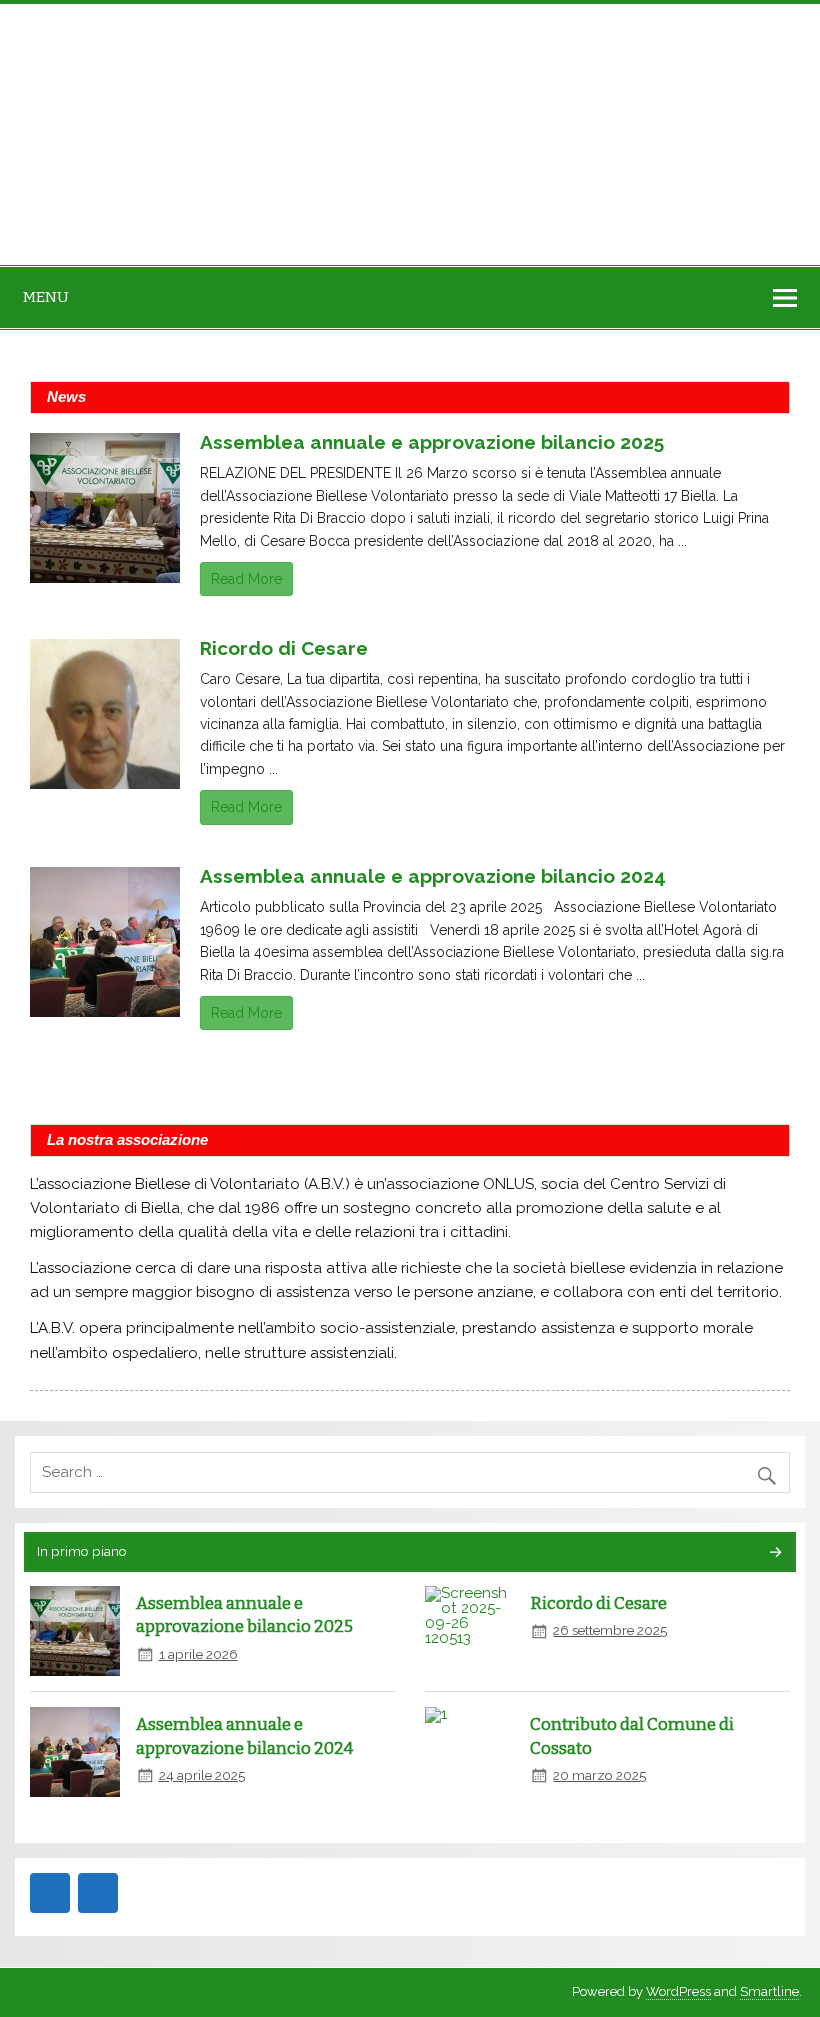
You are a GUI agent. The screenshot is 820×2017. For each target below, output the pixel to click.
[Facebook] (50, 1893)
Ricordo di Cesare (284, 648)
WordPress (678, 1991)
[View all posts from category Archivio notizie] (774, 1553)
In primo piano (82, 1551)
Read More (246, 579)
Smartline (769, 1991)
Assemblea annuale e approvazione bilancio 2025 (432, 442)
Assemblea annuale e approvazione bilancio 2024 (433, 876)
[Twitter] (98, 1893)
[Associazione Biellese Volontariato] (130, 134)
